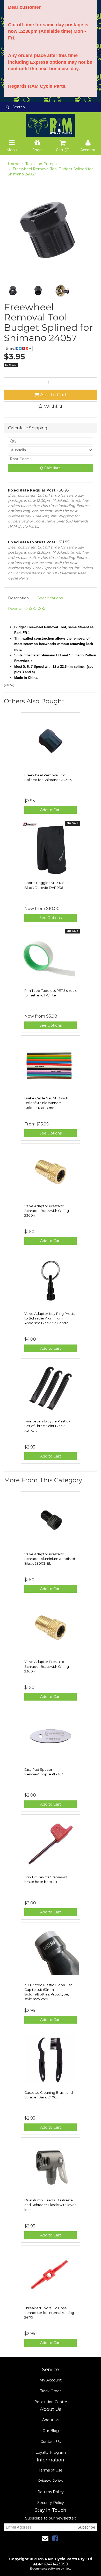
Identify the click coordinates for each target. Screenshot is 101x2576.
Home (14, 164)
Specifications (50, 598)
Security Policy (51, 2503)
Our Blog (51, 2431)
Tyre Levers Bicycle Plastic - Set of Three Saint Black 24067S (47, 1426)
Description (18, 598)
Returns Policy (51, 2492)
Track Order (51, 2391)
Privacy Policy (51, 2481)
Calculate (52, 468)
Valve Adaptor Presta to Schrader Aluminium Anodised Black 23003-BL (50, 1559)
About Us (51, 2420)
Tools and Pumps (41, 164)
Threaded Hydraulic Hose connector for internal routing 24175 (49, 2313)
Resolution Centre (51, 2402)
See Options (51, 918)
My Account (51, 2380)
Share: (10, 348)
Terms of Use (51, 2470)
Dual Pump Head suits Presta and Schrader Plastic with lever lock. (50, 2205)
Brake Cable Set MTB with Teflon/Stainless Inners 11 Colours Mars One (46, 1103)
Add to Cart (53, 395)
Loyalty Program (51, 2452)
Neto (68, 2569)
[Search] (7, 107)
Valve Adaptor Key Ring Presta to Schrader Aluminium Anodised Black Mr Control (50, 1318)
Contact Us (51, 2442)
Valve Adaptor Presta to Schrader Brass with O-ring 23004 (47, 1211)
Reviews (16, 609)
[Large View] (13, 291)
